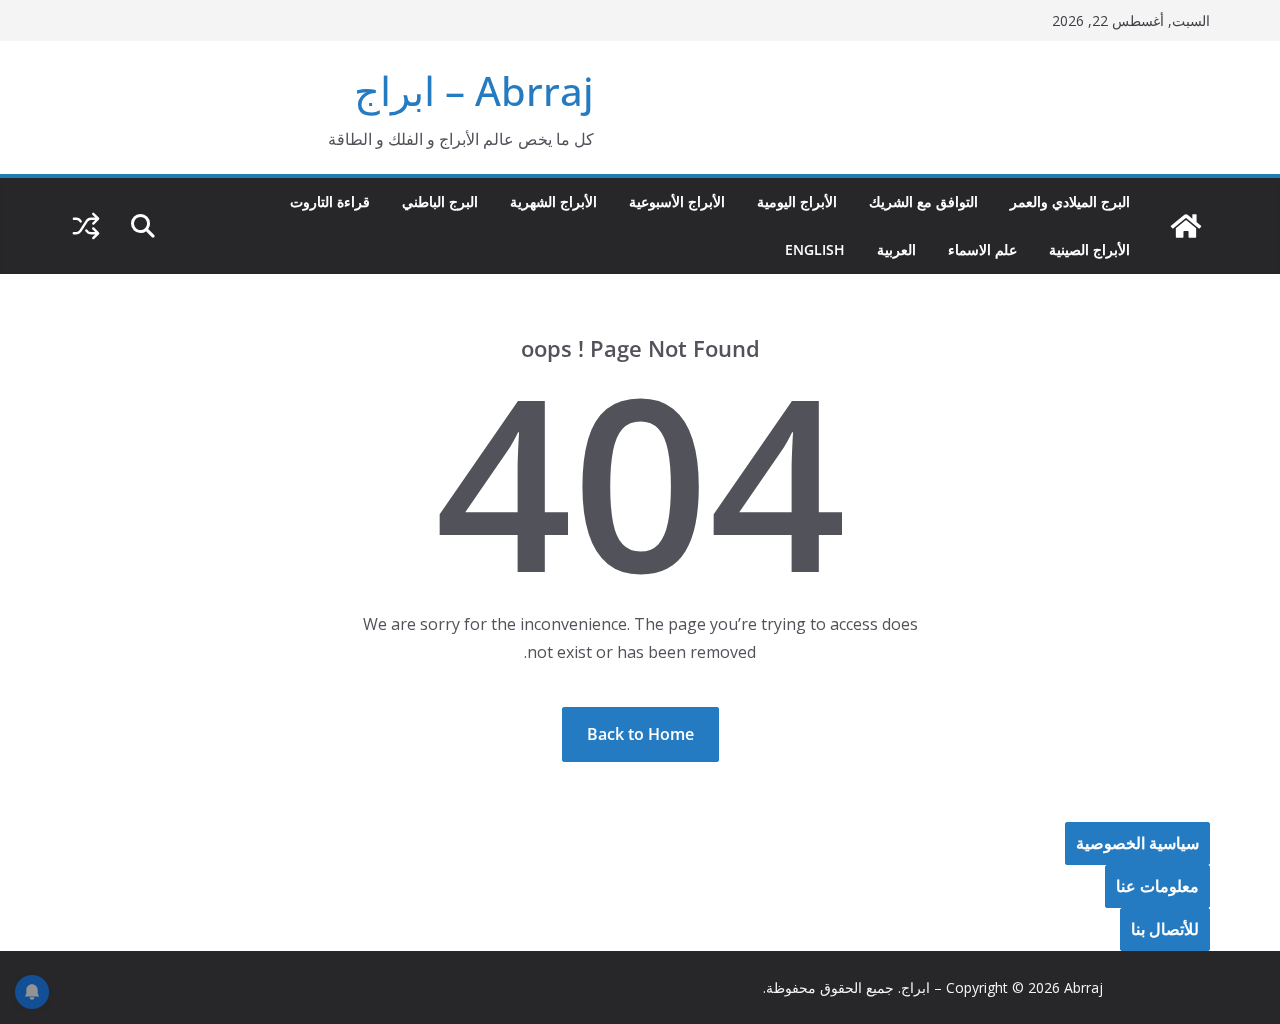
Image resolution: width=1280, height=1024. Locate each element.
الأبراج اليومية (797, 201)
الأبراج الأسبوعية (677, 201)
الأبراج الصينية (1089, 249)
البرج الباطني (440, 201)
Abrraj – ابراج (474, 90)
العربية (896, 249)
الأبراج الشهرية (553, 201)
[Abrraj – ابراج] (1186, 226)
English (815, 249)
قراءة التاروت (330, 201)
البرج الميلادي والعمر (1070, 201)
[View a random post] (86, 226)
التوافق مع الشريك (923, 201)
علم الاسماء (982, 249)
